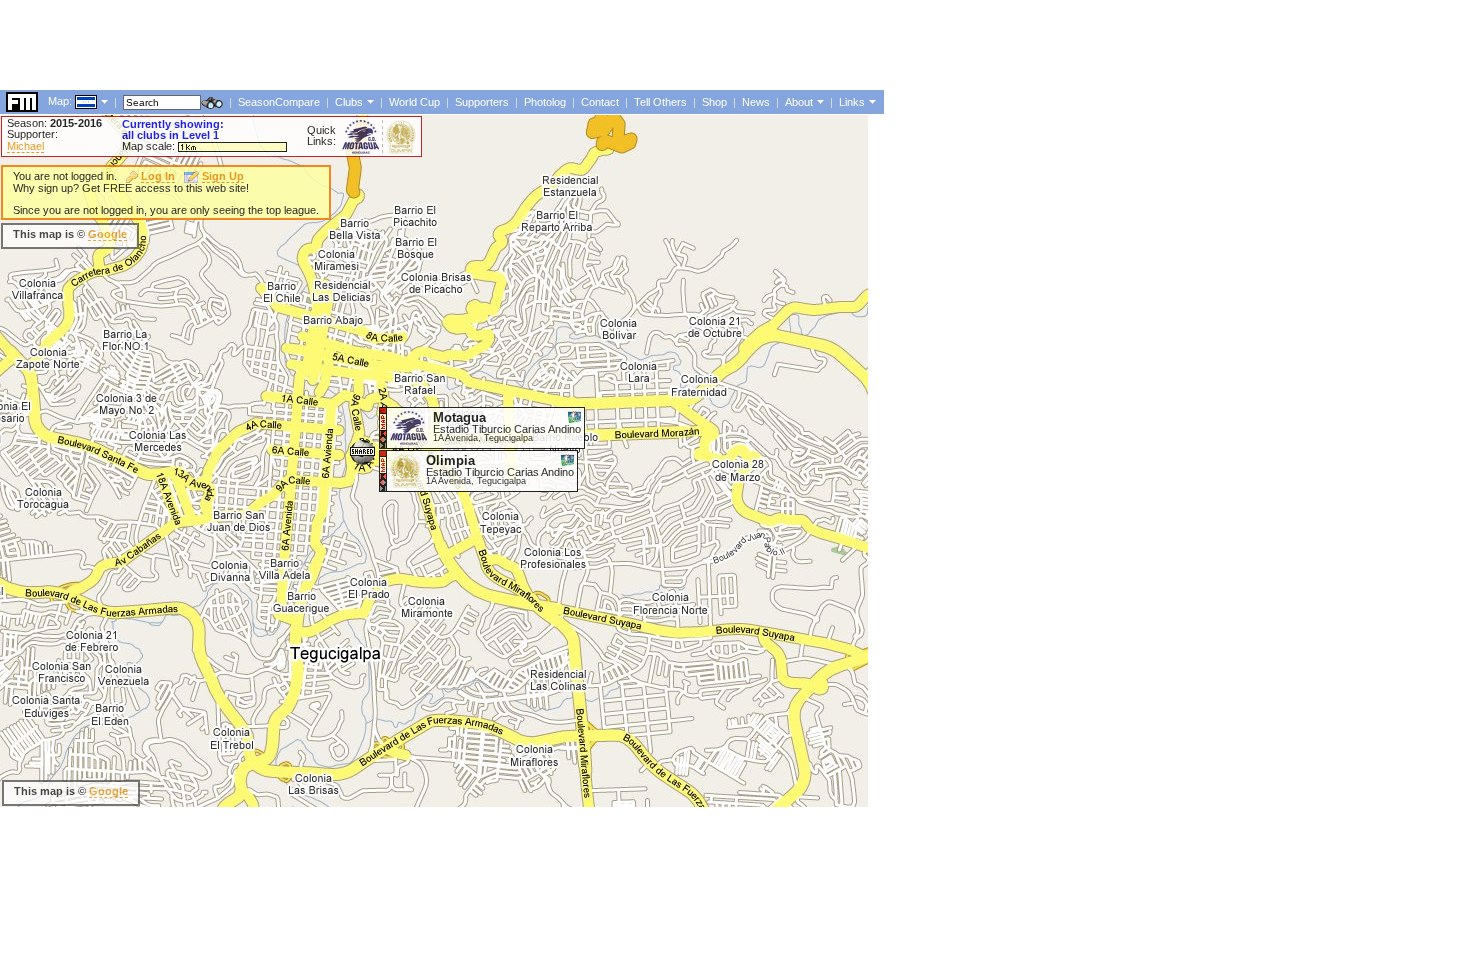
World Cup (414, 102)
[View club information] (368, 101)
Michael (25, 146)
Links (852, 102)
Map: (60, 101)
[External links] (870, 101)
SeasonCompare (279, 102)
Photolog (545, 102)
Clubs (349, 102)
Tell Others (660, 102)
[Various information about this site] (818, 101)
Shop (714, 102)
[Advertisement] (364, 45)
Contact (600, 102)
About (799, 102)
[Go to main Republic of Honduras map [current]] (73, 101)
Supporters (482, 102)
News (756, 102)
